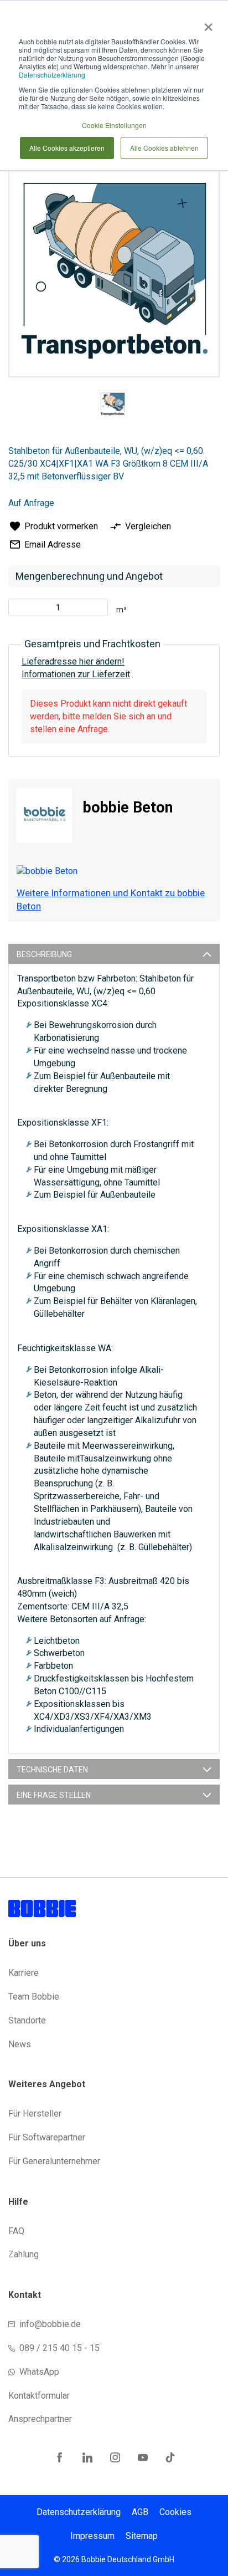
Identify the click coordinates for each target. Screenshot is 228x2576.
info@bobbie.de (50, 2324)
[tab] (114, 954)
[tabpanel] (112, 406)
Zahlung (24, 2254)
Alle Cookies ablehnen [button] (164, 148)
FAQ (16, 2231)
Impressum (92, 2536)
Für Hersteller (35, 2114)
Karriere (24, 1973)
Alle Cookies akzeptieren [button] (67, 148)
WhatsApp (39, 2372)
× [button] (206, 23)
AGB (140, 2512)
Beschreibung (44, 954)
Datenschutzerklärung (52, 75)
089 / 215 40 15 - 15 (59, 2348)
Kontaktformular (39, 2396)
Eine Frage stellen (54, 1795)
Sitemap (142, 2536)
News (20, 2044)
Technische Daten (52, 1770)
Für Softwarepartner (47, 2137)
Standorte (27, 2020)
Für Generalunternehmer (54, 2161)
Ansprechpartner (40, 2419)
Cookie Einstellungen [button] (114, 125)
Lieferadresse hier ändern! (73, 661)
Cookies (175, 2512)
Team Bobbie (34, 1997)
